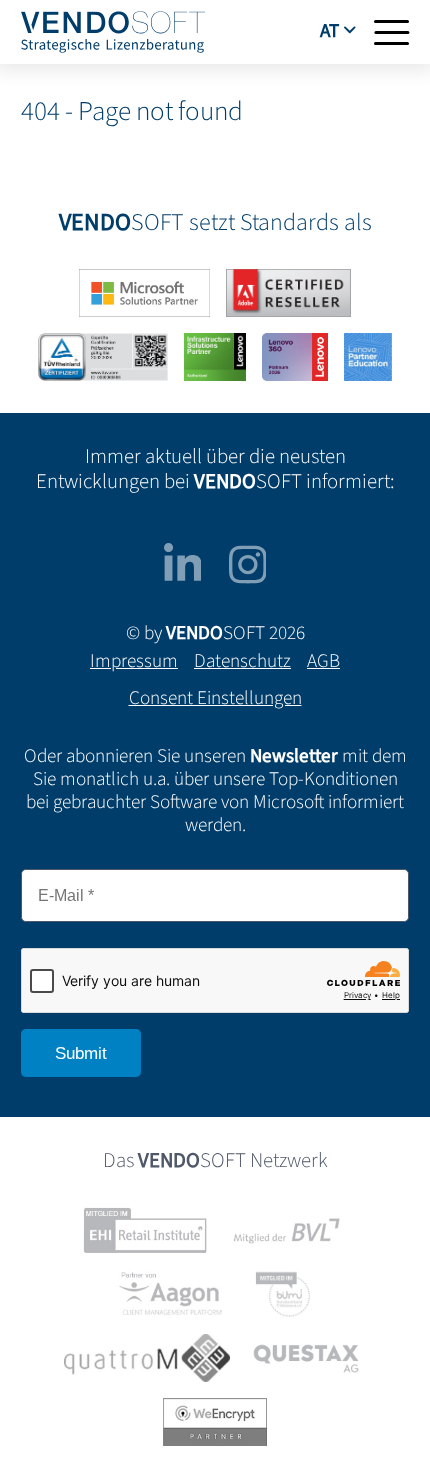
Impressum (134, 661)
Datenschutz (242, 661)
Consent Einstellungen (215, 698)
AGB (323, 661)
